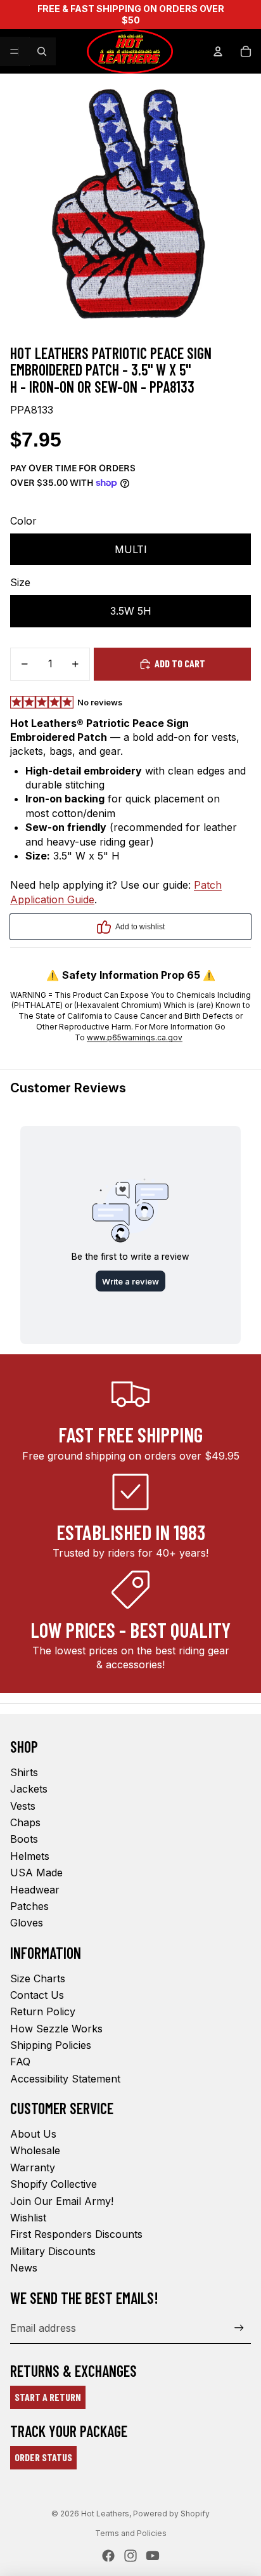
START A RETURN (48, 2397)
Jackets (29, 1789)
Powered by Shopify (171, 2514)
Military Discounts (53, 2251)
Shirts (24, 1772)
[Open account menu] (218, 51)
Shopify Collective (54, 2184)
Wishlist (28, 2218)
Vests (23, 1806)
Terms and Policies (131, 2533)
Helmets (30, 1856)
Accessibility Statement (65, 2079)
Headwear (35, 1890)
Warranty (33, 2167)
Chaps (25, 1822)
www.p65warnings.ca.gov (135, 1037)
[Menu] (15, 51)
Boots (24, 1839)
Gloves (27, 1923)
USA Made (36, 1873)
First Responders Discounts (76, 2234)
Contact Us (37, 1995)
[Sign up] (239, 2328)
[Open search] (42, 51)
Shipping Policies (51, 2045)
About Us (33, 2134)
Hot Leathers (105, 2514)
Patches (29, 1906)
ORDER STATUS (43, 2457)
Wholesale (35, 2150)
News (24, 2268)
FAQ (20, 2062)
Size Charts (38, 1978)
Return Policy (43, 2011)
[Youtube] (153, 2556)
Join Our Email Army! (62, 2201)
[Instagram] (130, 2556)
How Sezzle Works (56, 2029)
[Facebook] (108, 2556)
